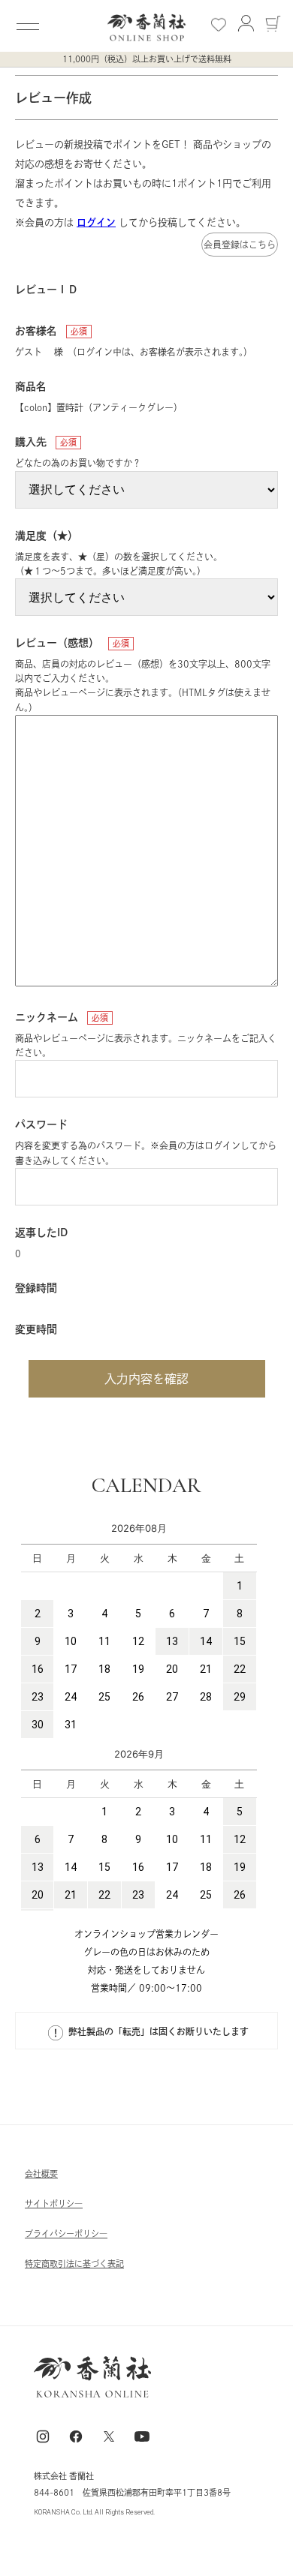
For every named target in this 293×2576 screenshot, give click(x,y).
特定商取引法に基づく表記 (74, 2264)
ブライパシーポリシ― (66, 2234)
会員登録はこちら (240, 245)
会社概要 (41, 2174)
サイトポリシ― (54, 2204)
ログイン (96, 222)
